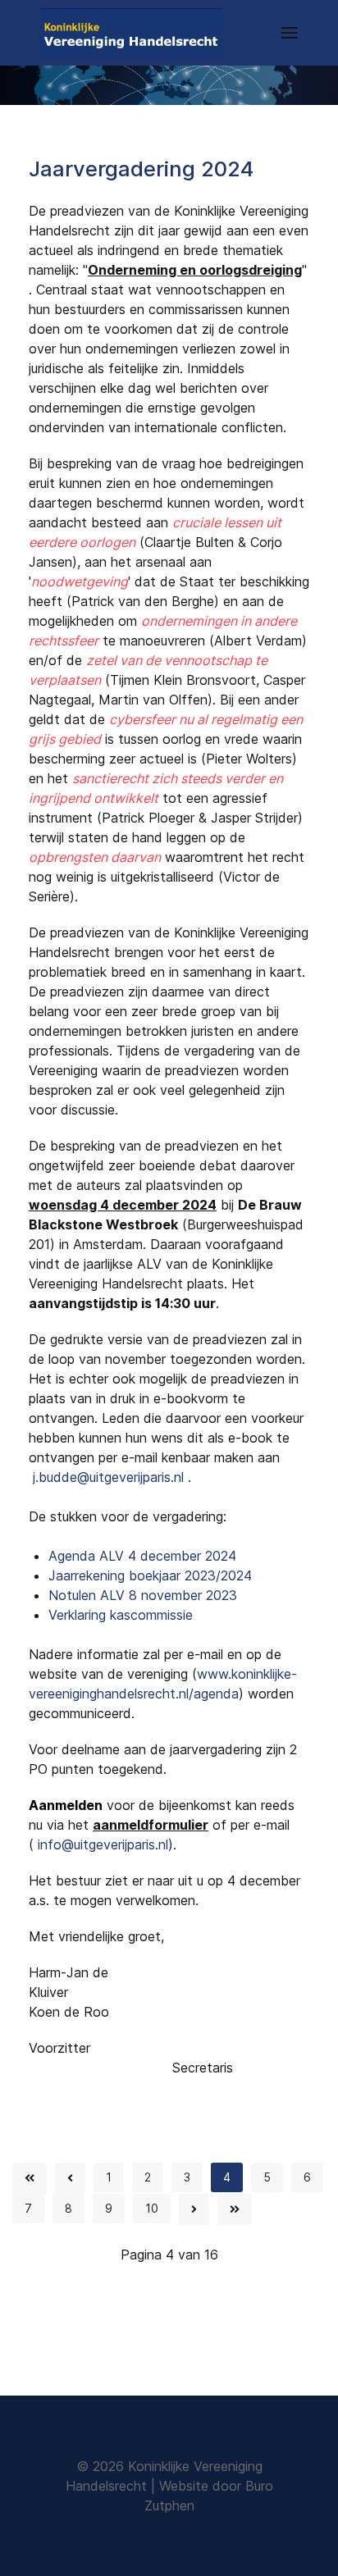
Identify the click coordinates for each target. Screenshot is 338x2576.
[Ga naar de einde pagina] (235, 2209)
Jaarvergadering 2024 (141, 169)
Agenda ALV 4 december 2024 (142, 1556)
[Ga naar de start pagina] (30, 2178)
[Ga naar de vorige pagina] (70, 2178)
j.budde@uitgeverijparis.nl (108, 1477)
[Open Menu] (290, 33)
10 (152, 2208)
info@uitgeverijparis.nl (103, 1844)
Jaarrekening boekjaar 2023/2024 (150, 1575)
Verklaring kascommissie (121, 1615)
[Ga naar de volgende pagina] (194, 2209)
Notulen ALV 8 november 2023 (143, 1595)
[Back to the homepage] (131, 33)
